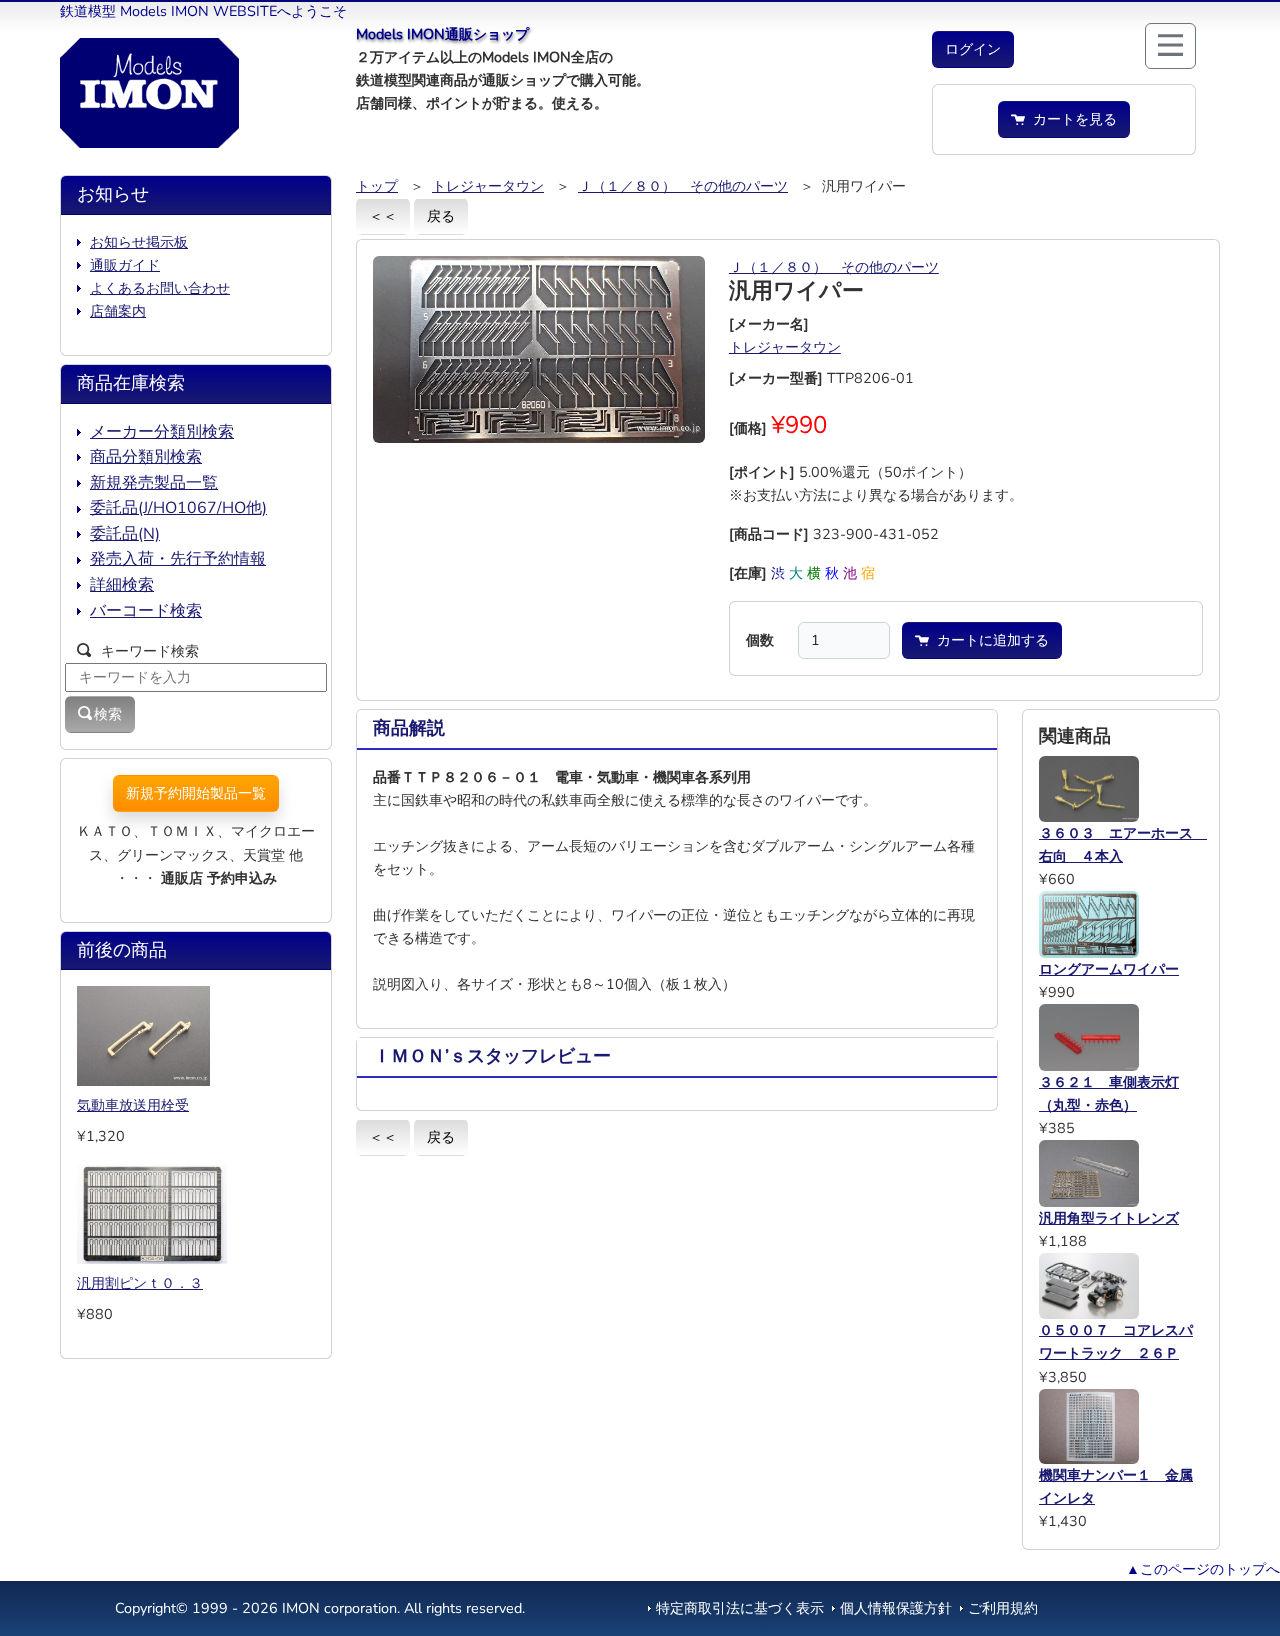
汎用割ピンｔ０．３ (140, 1283)
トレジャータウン (488, 186)
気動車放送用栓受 (133, 1105)
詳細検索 (122, 585)
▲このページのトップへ (1203, 1569)
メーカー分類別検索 (162, 432)
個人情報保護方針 (896, 1608)
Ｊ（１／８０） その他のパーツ (683, 186)
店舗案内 (118, 311)
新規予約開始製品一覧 (196, 793)
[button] (973, 49)
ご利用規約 (1003, 1608)
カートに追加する (989, 640)
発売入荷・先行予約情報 (178, 559)
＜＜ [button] (383, 216)
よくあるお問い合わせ (160, 288)
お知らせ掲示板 (139, 242)
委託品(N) (125, 534)
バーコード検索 (146, 611)
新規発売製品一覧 (154, 483)
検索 (108, 714)
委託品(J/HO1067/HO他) (178, 508)
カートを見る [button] (1071, 119)
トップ (377, 186)
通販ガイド (125, 265)
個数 (760, 640)
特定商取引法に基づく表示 (740, 1608)
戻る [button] (441, 216)
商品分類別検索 (146, 457)
